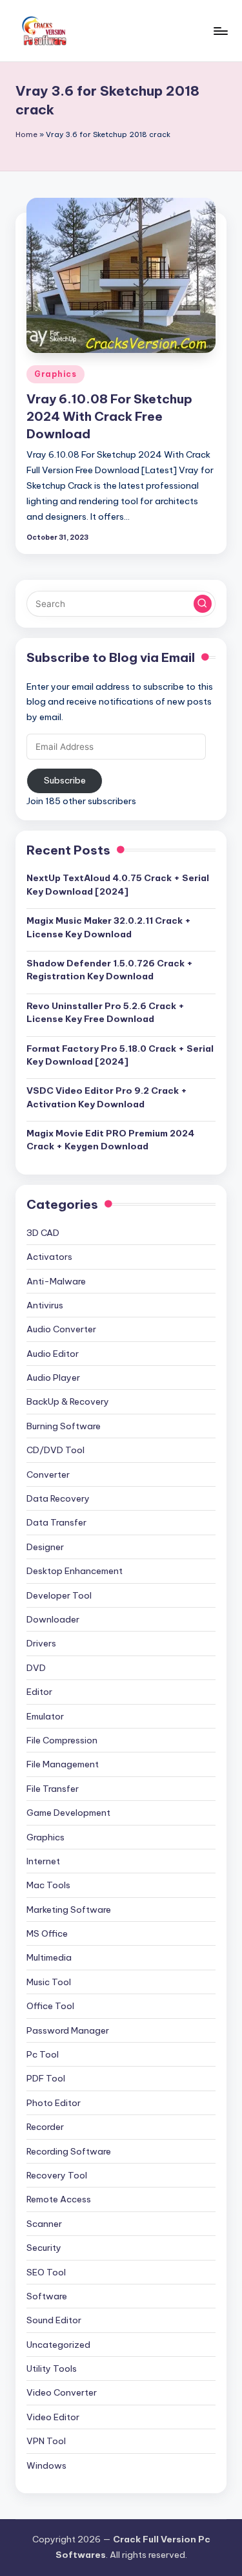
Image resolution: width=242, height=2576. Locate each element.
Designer (45, 1547)
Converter (48, 1474)
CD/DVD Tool (55, 1450)
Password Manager (68, 2030)
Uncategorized (58, 2345)
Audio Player (53, 1378)
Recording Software (69, 2151)
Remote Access (59, 2199)
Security (44, 2248)
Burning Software (64, 1426)
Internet (43, 1861)
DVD (36, 1668)
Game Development (68, 1813)
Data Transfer (56, 1522)
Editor (39, 1692)
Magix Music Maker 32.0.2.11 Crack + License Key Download (109, 927)
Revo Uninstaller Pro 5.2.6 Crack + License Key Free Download (106, 1012)
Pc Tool (43, 2054)
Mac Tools (48, 1885)
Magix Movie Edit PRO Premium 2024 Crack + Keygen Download (110, 1140)
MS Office (47, 1933)
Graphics (55, 374)
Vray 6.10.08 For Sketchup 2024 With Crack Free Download (109, 416)
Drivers (41, 1643)
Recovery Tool (57, 2175)
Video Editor (53, 2417)
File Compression (62, 1740)
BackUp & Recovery (68, 1401)
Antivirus (45, 1305)
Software (47, 2296)
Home (26, 134)
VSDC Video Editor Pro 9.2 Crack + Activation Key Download (107, 1097)
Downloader (53, 1619)
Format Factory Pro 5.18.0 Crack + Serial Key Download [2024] (120, 1055)
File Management (63, 1764)
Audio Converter (61, 1329)
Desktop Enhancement (75, 1571)
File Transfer (53, 1789)
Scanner (44, 2224)
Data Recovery (58, 1498)
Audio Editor (53, 1354)
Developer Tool (59, 1595)
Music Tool (49, 1982)
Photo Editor (54, 2103)
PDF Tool (46, 2078)
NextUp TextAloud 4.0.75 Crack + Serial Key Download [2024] (118, 884)
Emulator (45, 1716)
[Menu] (220, 31)
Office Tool (50, 2006)
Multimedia (49, 1957)
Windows (46, 2465)
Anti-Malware (56, 1281)
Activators (49, 1257)
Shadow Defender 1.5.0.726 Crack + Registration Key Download (110, 970)
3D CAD (43, 1233)
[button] (203, 604)
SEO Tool (46, 2272)
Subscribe (65, 780)
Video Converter (62, 2392)
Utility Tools (52, 2368)
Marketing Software (69, 1910)
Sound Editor (54, 2320)
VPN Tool (46, 2441)
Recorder (45, 2127)
